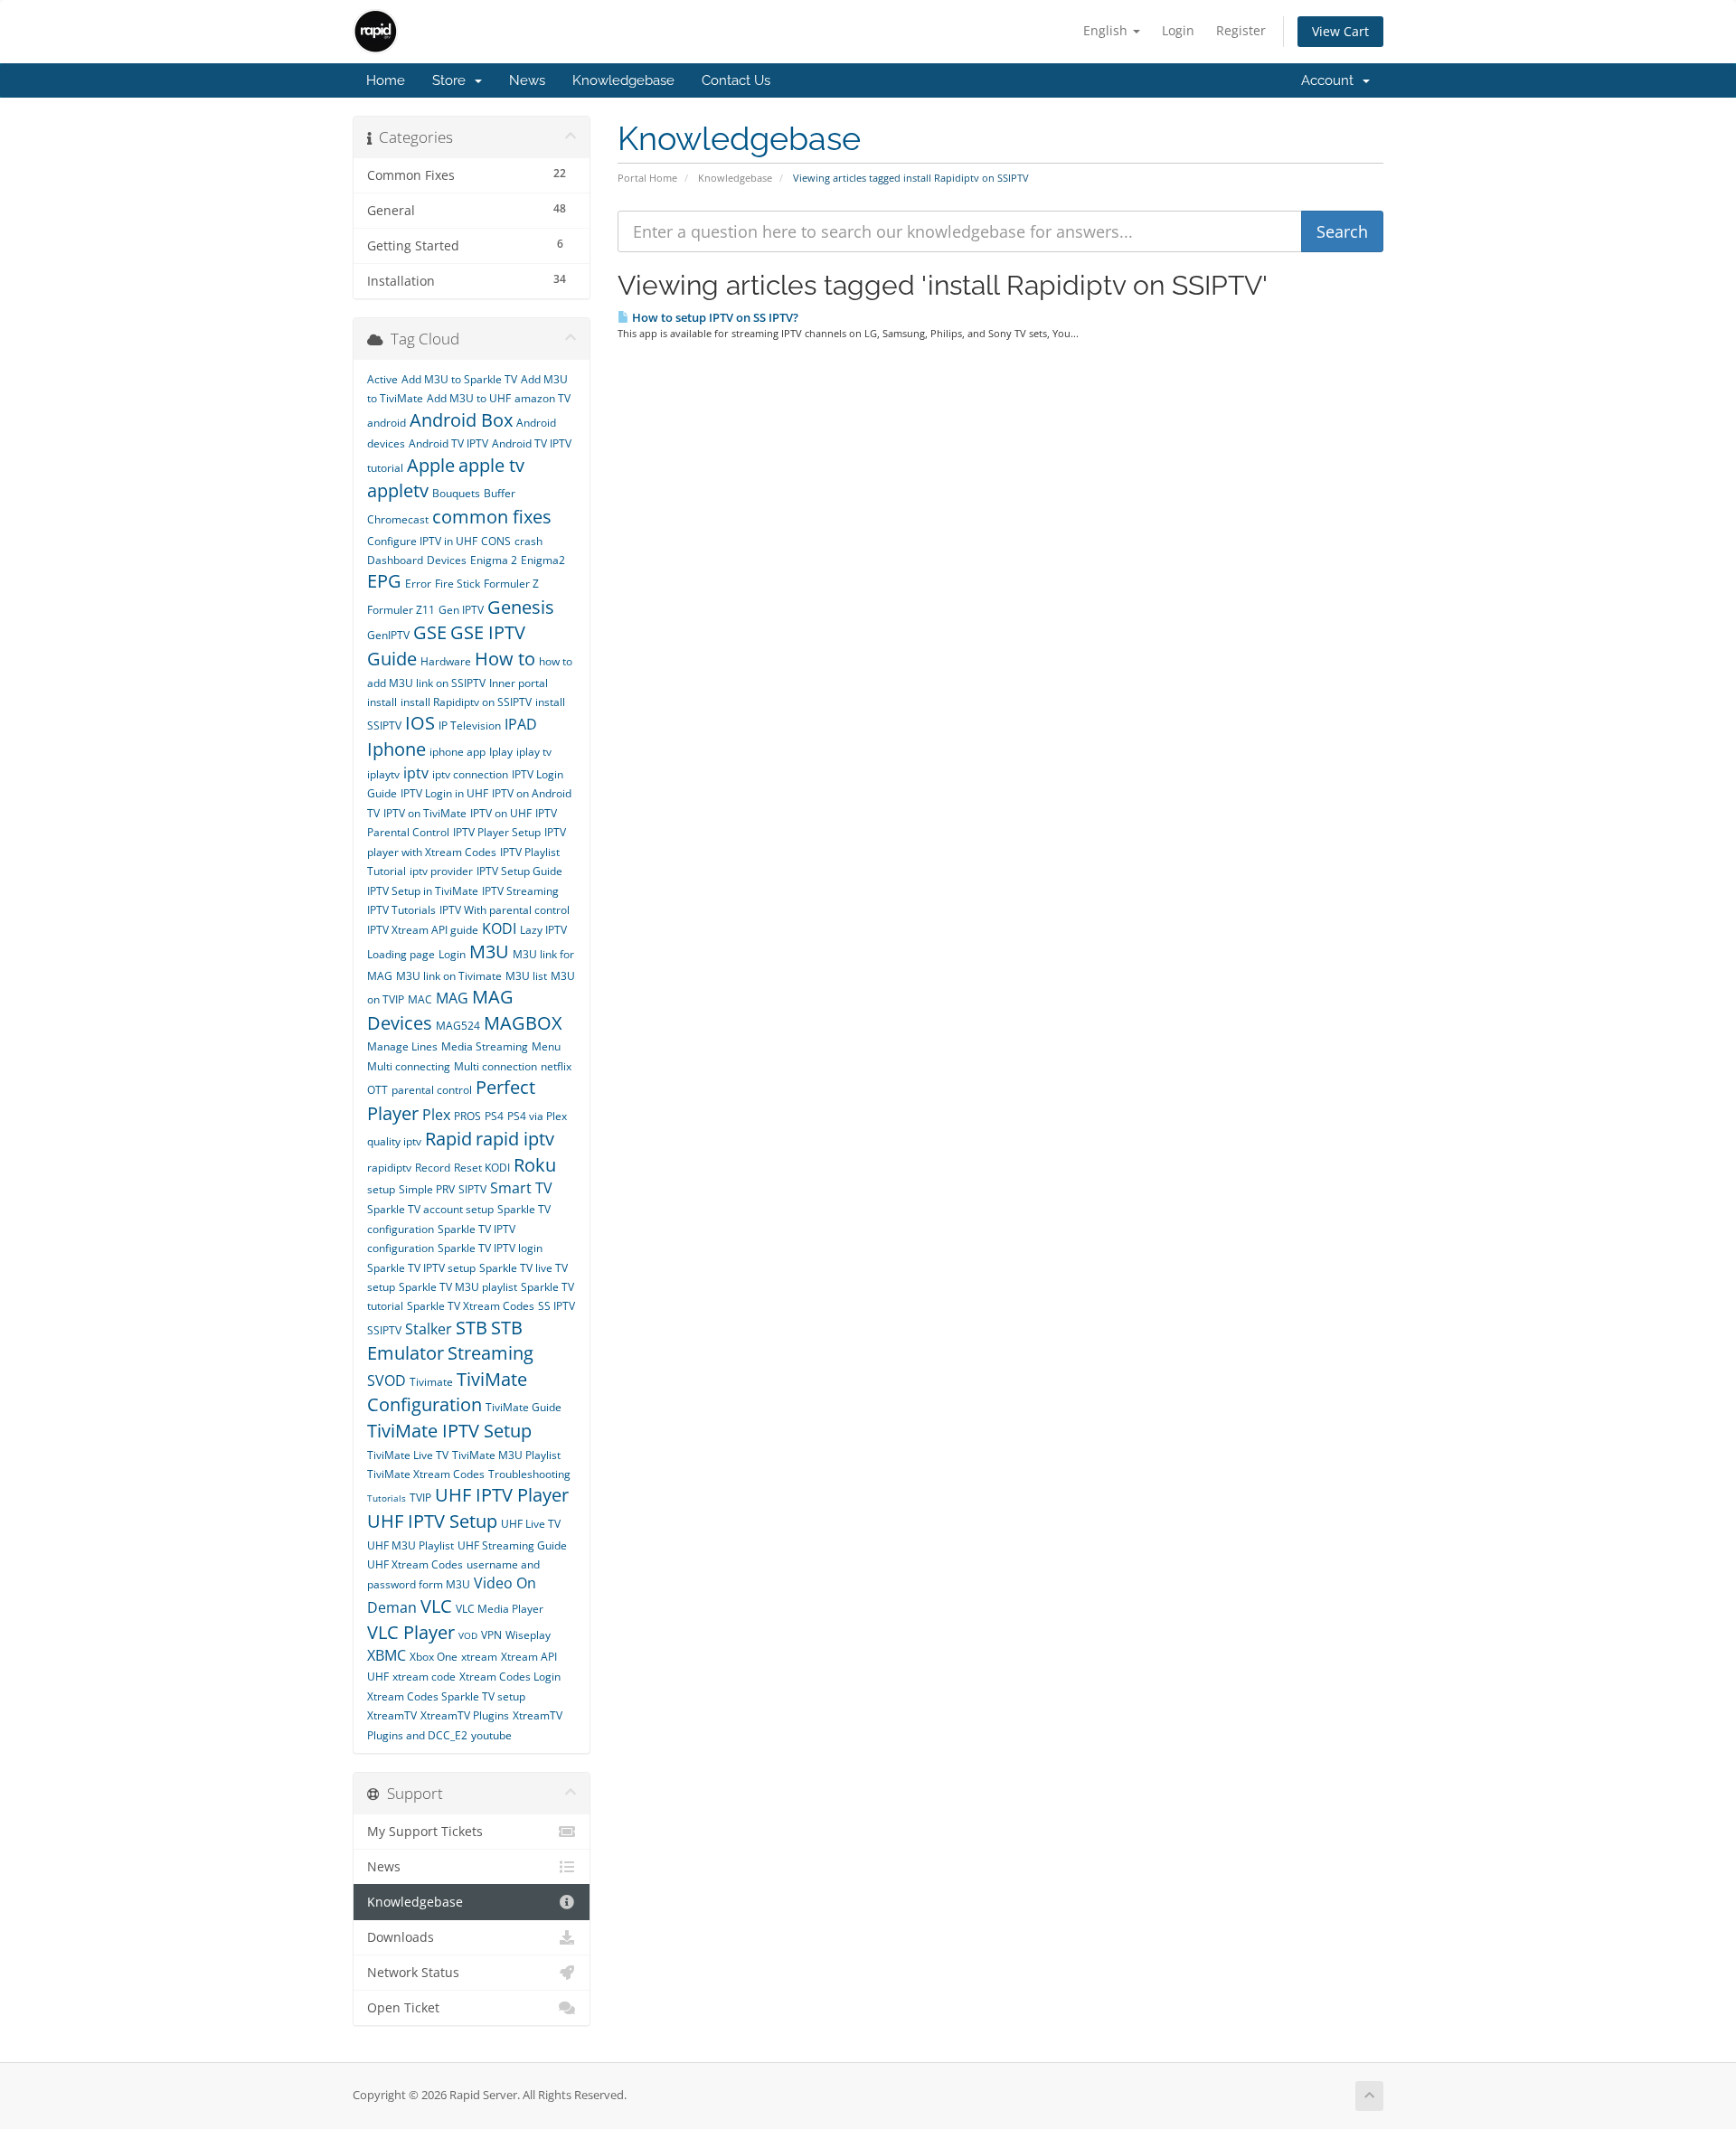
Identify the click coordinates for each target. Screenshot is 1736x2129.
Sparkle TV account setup (430, 1209)
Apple (431, 465)
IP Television (470, 725)
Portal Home (647, 178)
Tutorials (387, 1498)
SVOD (387, 1380)
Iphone (396, 749)
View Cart (1340, 31)
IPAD (521, 724)
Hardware (446, 661)
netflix (556, 1066)
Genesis (521, 607)
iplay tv (534, 752)
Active (382, 379)
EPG (384, 581)
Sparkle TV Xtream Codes (471, 1306)
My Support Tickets (425, 1832)
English (1107, 30)
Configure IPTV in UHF (422, 541)
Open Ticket (403, 2008)
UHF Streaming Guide (512, 1545)
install (382, 702)
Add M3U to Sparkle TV (459, 379)
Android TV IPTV (448, 443)
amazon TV (542, 398)
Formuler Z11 (401, 610)
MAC (420, 999)
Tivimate (431, 1382)
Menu (546, 1046)
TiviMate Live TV (408, 1455)
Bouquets (456, 493)
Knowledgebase (623, 80)
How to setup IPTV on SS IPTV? (714, 317)
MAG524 (458, 1026)
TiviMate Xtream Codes (426, 1474)
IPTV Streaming (520, 891)
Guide (392, 659)
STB (472, 1328)
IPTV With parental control (505, 910)
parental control (432, 1090)
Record (433, 1168)
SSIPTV (384, 1330)
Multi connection (495, 1066)
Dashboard (395, 560)
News (527, 80)
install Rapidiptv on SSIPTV (466, 702)
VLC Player (411, 1632)
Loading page (401, 954)
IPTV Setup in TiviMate (423, 891)
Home (386, 80)
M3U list (526, 976)
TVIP (420, 1498)
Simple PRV (427, 1189)
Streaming (491, 1353)
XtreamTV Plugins (465, 1715)
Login (1178, 30)
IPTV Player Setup (497, 832)
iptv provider (441, 871)
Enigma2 (543, 560)
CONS (496, 541)
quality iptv (394, 1141)
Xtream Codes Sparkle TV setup (446, 1696)
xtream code (424, 1677)
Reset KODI (482, 1168)
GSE (430, 632)
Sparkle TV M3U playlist (458, 1287)
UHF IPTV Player (502, 1495)
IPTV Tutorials (401, 910)
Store (453, 80)
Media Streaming (485, 1046)
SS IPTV (557, 1306)
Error (418, 584)
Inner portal (519, 683)
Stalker (429, 1329)
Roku (535, 1165)
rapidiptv (389, 1168)
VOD (468, 1635)
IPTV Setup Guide (519, 871)
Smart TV (521, 1188)
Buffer (500, 493)
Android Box (461, 420)
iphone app (458, 752)
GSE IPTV (488, 632)
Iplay (501, 752)
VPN (491, 1635)
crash (528, 541)
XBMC (387, 1655)
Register (1241, 30)
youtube (491, 1735)
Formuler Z (511, 584)
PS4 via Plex (537, 1116)
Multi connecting (409, 1066)
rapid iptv (515, 1139)
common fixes (492, 517)
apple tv (491, 465)
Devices (447, 560)
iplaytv (383, 774)
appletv (398, 490)
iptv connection (470, 774)
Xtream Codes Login (510, 1677)
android (387, 423)
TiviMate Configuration (447, 1392)
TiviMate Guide (524, 1407)
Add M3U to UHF (469, 398)
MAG (452, 998)
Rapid (448, 1139)
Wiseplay (528, 1635)
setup (381, 1189)
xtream (479, 1657)
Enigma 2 (494, 560)
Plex (436, 1115)
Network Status (413, 1973)
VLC (436, 1606)
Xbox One (434, 1657)
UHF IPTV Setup (432, 1521)
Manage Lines (402, 1046)
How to (505, 659)
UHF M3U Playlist (410, 1545)
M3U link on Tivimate (449, 976)
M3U (489, 951)
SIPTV (472, 1189)
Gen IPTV (461, 610)
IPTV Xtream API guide (423, 930)
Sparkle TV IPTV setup (421, 1268)
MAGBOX (523, 1023)
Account (1331, 80)
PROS (467, 1116)
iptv (416, 773)
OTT (377, 1090)
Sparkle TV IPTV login (490, 1248)
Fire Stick (458, 584)
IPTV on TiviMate (425, 813)
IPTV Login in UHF (444, 793)
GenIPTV (388, 635)
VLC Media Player (500, 1609)
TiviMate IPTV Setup (449, 1431)
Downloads (401, 1937)
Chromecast (398, 519)
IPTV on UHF (501, 813)
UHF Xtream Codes (415, 1564)
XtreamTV (392, 1715)
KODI (499, 928)
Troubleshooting (529, 1474)
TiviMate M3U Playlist (506, 1455)
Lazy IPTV (543, 930)
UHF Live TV (531, 1524)
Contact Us (736, 80)
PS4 (494, 1116)
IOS (420, 723)
